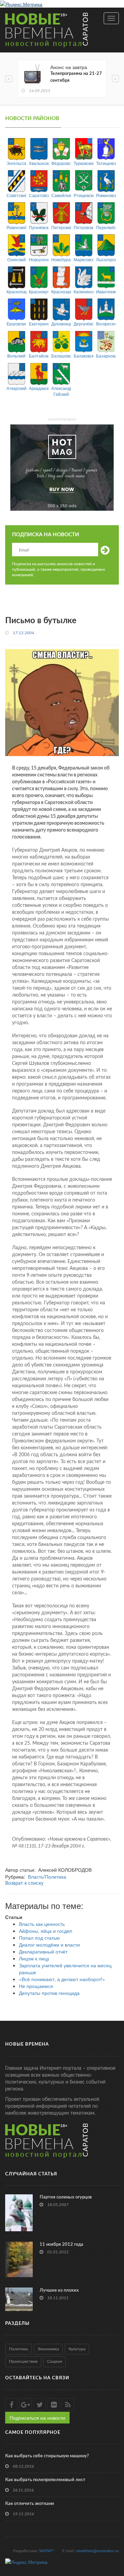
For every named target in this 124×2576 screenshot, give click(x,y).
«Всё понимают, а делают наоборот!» (62, 1979)
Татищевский (106, 163)
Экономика (48, 2349)
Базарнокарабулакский (106, 356)
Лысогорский (106, 259)
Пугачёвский (39, 227)
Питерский (61, 227)
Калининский (84, 291)
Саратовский (39, 195)
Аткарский (16, 388)
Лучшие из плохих (59, 2290)
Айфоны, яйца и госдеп (46, 1931)
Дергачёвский (84, 324)
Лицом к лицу (34, 1958)
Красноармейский (61, 291)
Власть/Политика (47, 1877)
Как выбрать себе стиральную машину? (47, 2456)
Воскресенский (106, 324)
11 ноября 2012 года (61, 2245)
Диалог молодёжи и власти (49, 1945)
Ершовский (16, 324)
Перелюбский (106, 227)
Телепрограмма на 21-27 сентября (76, 77)
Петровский (84, 227)
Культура (77, 2349)
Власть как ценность (42, 1924)
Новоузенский (39, 259)
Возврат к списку (24, 1883)
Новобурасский (61, 259)
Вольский (16, 356)
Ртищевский (84, 195)
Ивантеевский (106, 291)
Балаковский (84, 356)
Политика (18, 2349)
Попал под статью (39, 1938)
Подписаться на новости (37, 2418)
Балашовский (61, 356)
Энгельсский (16, 163)
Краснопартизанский (16, 291)
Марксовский (84, 259)
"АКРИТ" (46, 2551)
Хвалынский (39, 163)
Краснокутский (39, 291)
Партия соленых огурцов (66, 2197)
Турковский (84, 163)
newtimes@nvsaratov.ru (97, 2551)
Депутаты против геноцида (49, 1993)
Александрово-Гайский (61, 391)
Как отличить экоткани (30, 2504)
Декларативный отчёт (43, 1951)
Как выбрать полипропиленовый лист (45, 2480)
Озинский (17, 259)
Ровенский (16, 227)
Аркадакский (39, 388)
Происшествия (23, 2361)
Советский (16, 195)
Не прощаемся (36, 1986)
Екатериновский (39, 324)
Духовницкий (61, 324)
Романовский (106, 195)
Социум (55, 2361)
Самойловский (61, 195)
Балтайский (39, 356)
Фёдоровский (61, 163)
